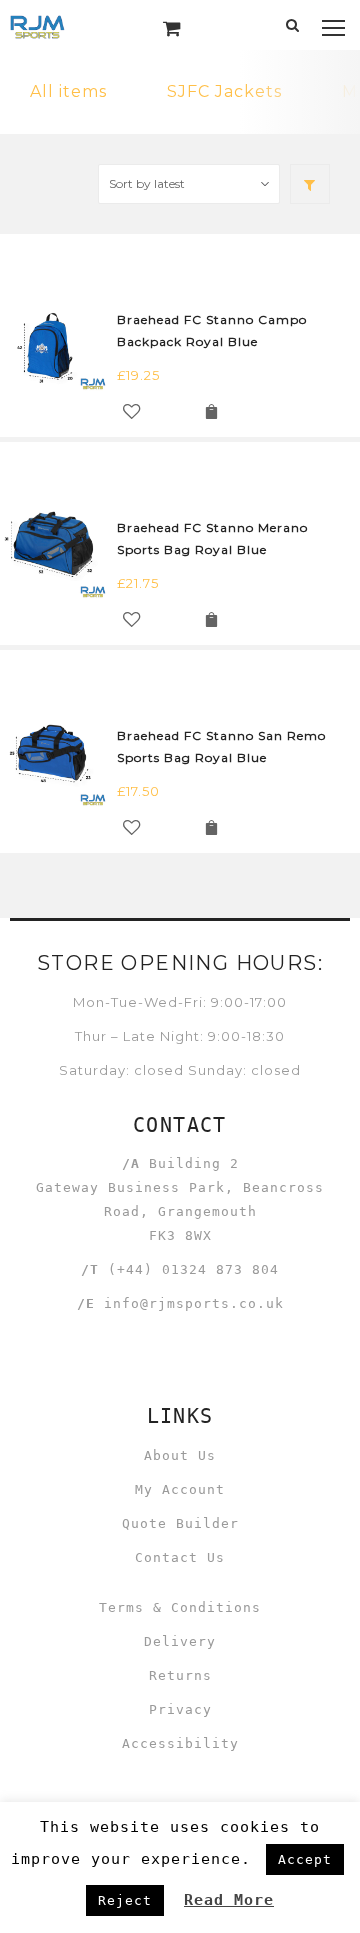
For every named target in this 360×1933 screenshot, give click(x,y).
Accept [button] (305, 1859)
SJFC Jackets (224, 91)
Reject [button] (125, 1900)
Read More (229, 1900)
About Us (180, 1455)
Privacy (180, 1709)
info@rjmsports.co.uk (194, 1303)
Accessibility (180, 1743)
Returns (180, 1675)
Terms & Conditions (180, 1607)
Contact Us (180, 1557)
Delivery (180, 1641)
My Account (180, 1489)
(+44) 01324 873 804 (193, 1269)
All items (68, 91)
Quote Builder (180, 1523)
